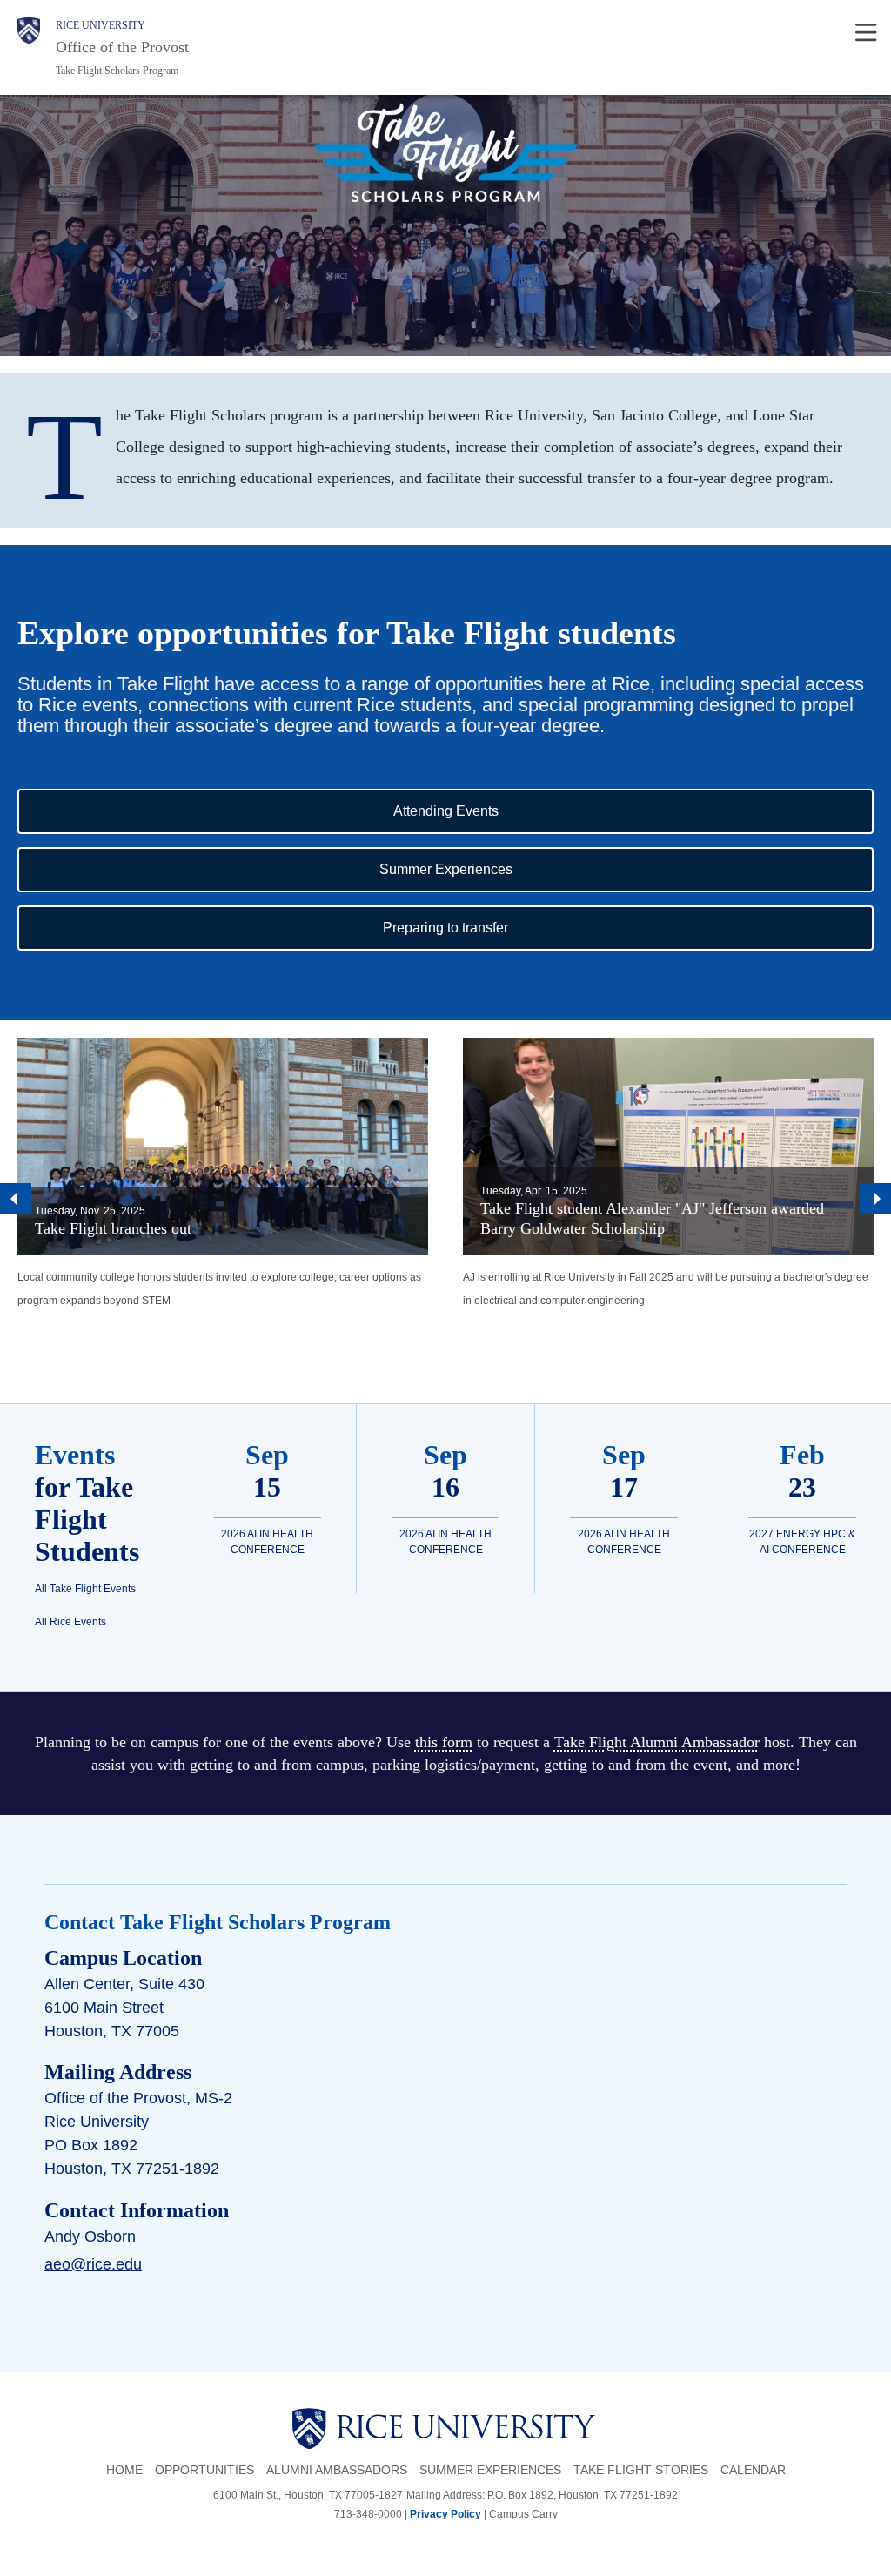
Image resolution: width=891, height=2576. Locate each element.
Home (124, 2470)
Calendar (753, 2470)
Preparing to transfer (522, 927)
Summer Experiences (523, 869)
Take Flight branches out (113, 1228)
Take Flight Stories (641, 2470)
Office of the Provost (122, 47)
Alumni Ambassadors (337, 2470)
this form (444, 1742)
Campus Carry (523, 2514)
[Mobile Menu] (866, 30)
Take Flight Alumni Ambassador (657, 1742)
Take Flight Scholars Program (117, 71)
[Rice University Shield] (29, 47)
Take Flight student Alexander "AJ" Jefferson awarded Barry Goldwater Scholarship (652, 1218)
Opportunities (204, 2470)
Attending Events (523, 810)
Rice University (100, 25)
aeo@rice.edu (93, 2264)
